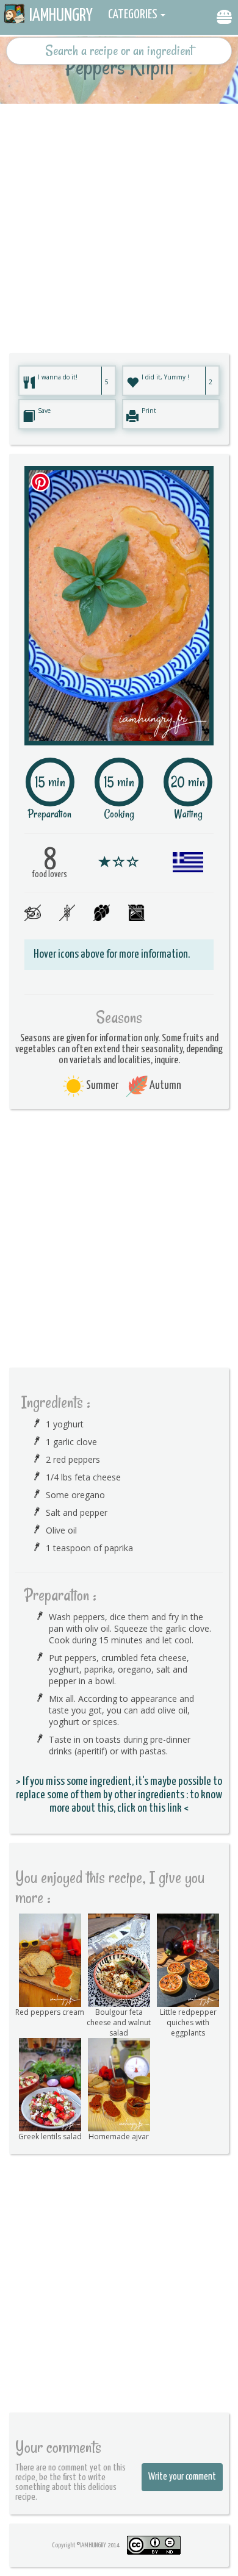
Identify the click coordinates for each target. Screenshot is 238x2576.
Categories (133, 15)
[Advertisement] (119, 223)
